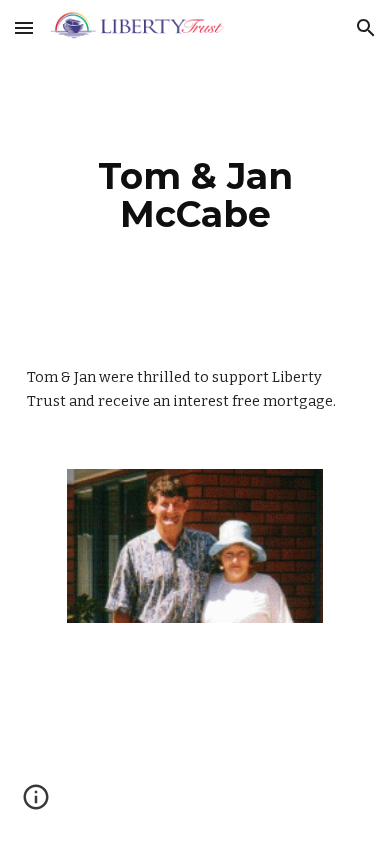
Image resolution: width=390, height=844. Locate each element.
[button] (24, 27)
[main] (195, 195)
